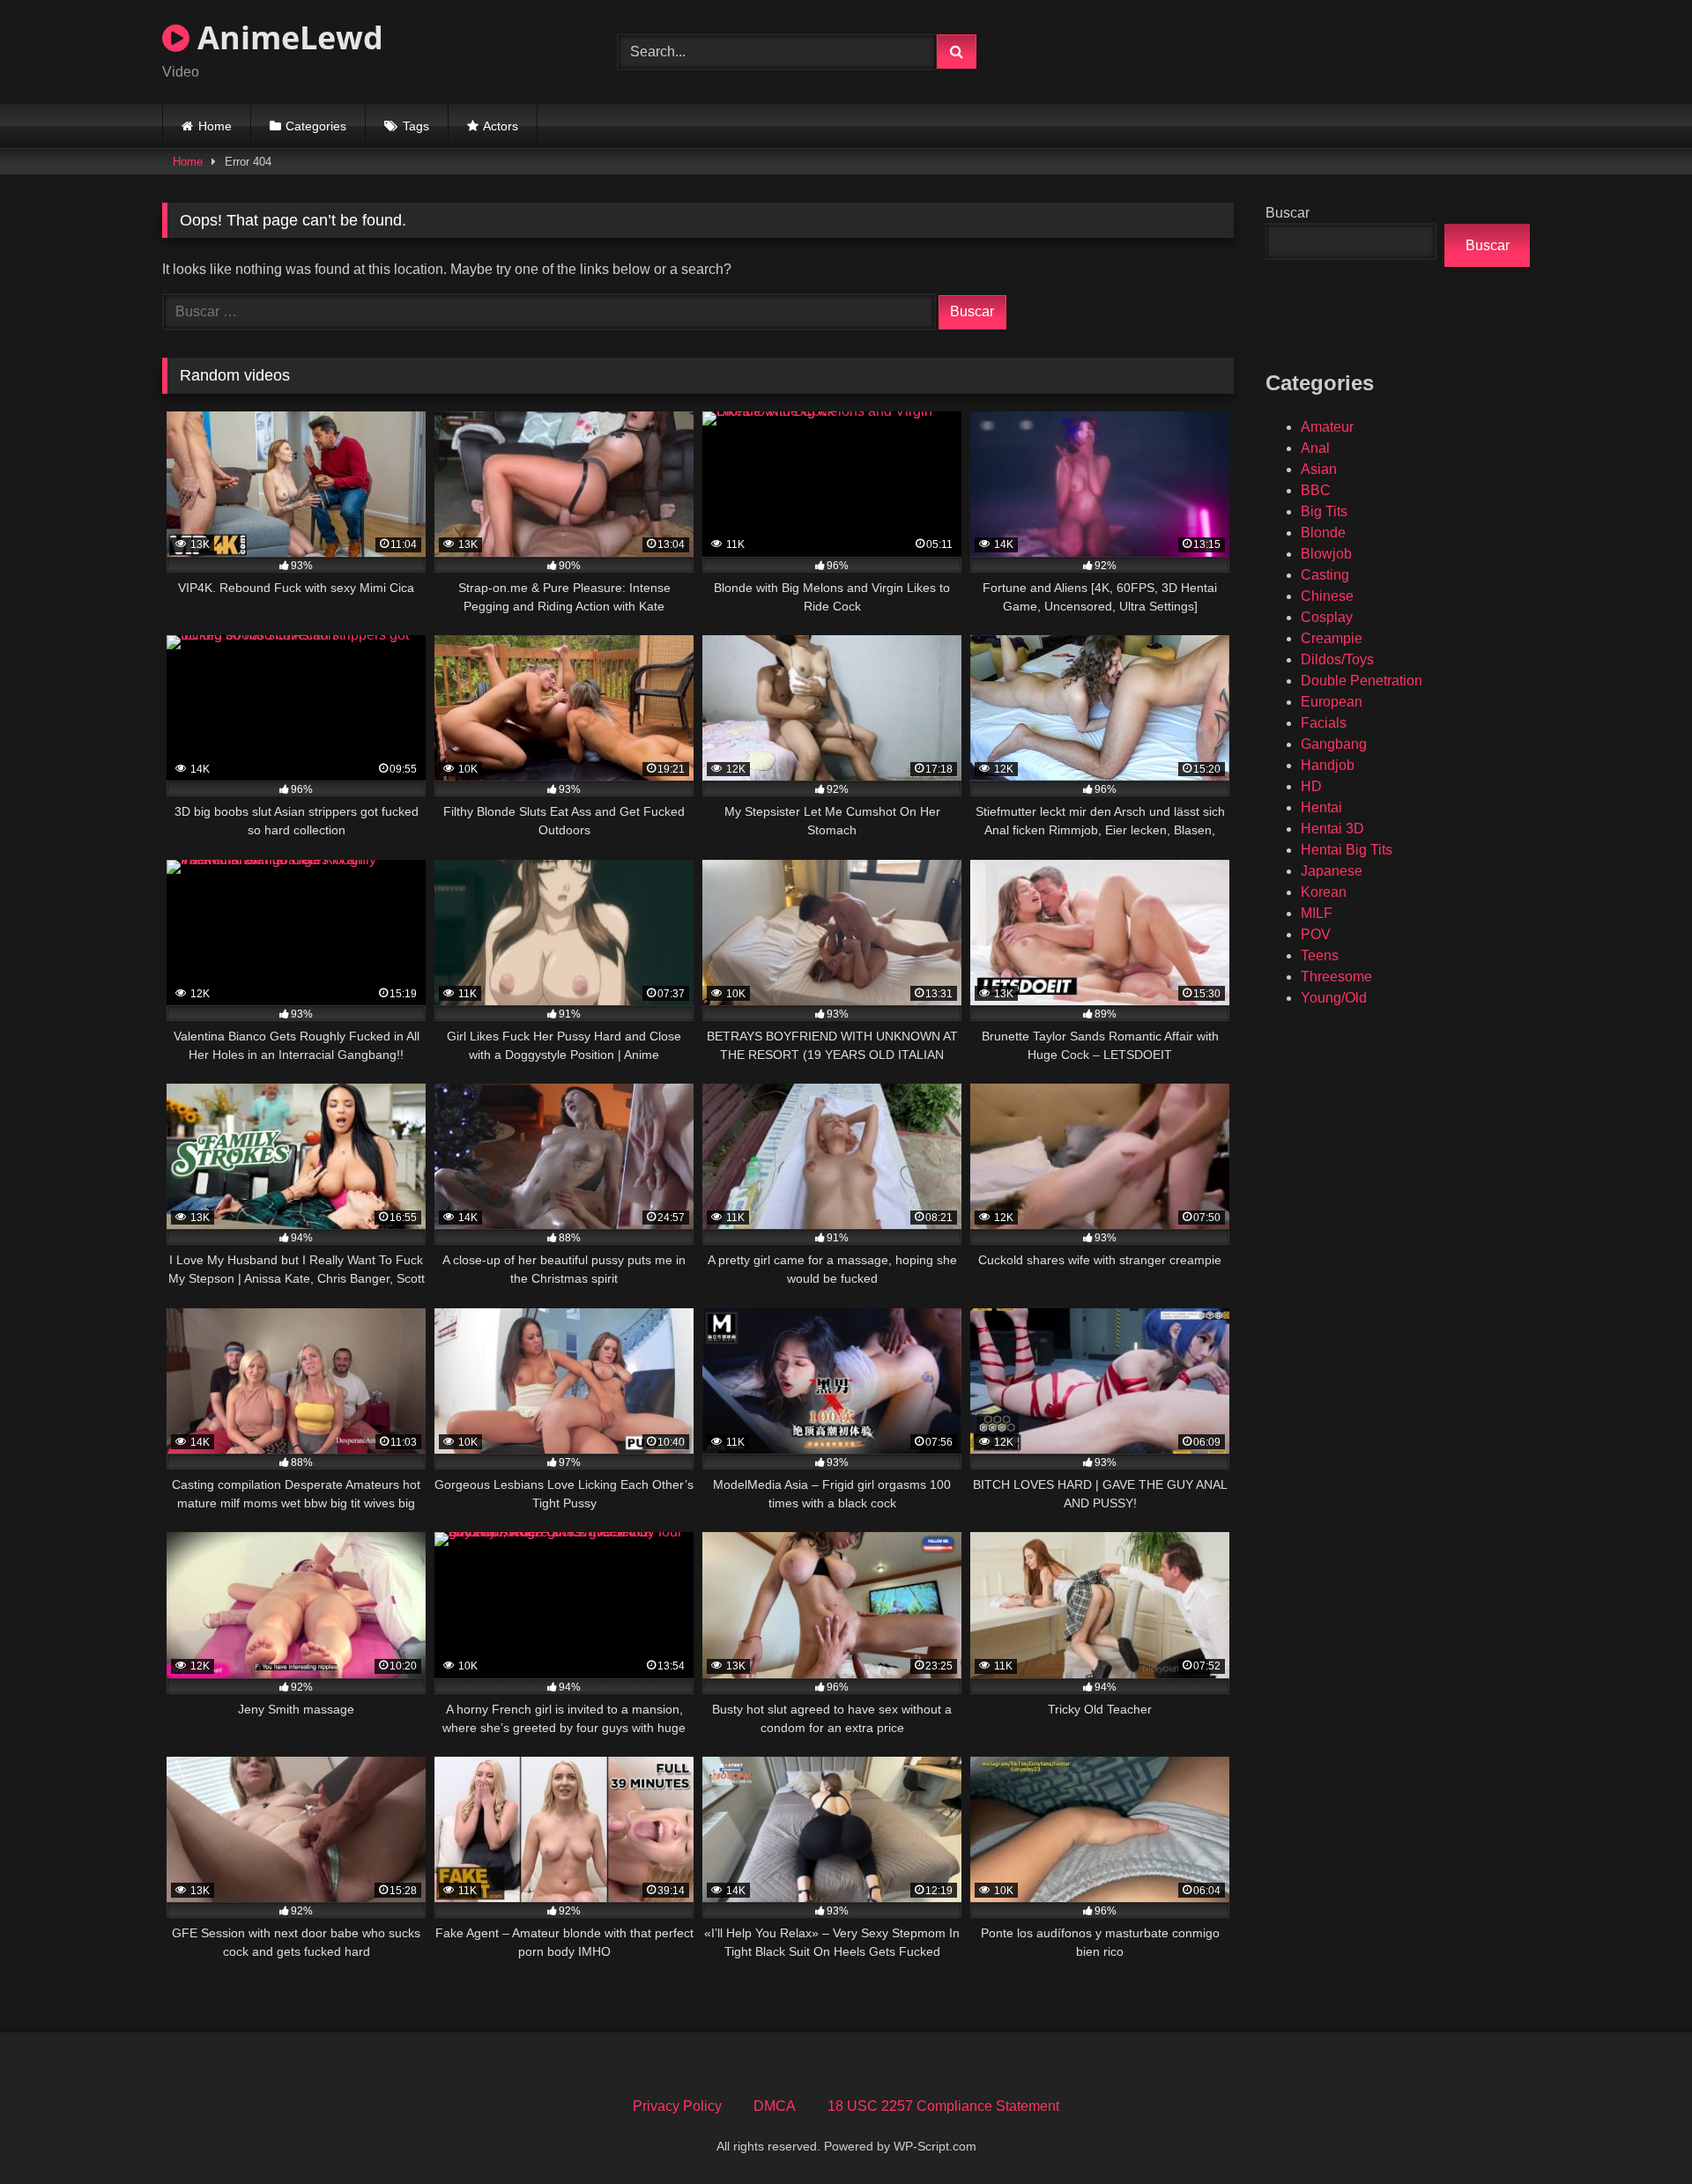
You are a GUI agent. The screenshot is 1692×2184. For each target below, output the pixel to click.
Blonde (1323, 533)
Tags (416, 126)
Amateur (1327, 427)
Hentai (1321, 807)
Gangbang (1334, 744)
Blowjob (1326, 554)
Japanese (1332, 871)
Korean (1324, 892)
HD (1311, 786)
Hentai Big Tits (1347, 850)
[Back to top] (1637, 2132)
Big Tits (1324, 511)
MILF (1317, 913)
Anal (1315, 448)
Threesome (1336, 977)
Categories (316, 126)
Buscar (1288, 213)
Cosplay (1327, 617)
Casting (1325, 575)
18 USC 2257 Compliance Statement (943, 2106)
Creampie (1332, 638)
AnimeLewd (286, 37)
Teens (1320, 955)
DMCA (775, 2106)
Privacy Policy (677, 2106)
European (1332, 702)
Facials (1324, 723)
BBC (1316, 490)
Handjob (1328, 765)
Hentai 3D (1332, 829)
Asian (1319, 469)
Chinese (1327, 596)
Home (215, 126)
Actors (501, 126)
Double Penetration (1362, 681)
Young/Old (1334, 998)
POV (1316, 934)
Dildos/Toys (1337, 659)
